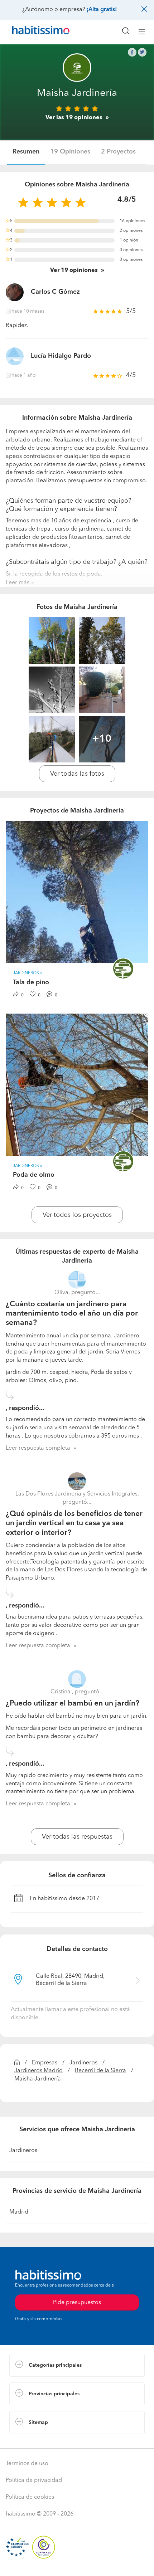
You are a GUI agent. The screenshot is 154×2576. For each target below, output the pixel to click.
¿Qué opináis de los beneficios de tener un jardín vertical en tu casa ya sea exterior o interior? (74, 1523)
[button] (77, 2365)
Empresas (45, 2063)
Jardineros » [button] (28, 973)
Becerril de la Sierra (100, 2071)
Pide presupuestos (77, 2564)
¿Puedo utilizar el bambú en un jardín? (73, 1704)
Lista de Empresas (33, 2441)
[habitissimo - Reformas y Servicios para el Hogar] (33, 32)
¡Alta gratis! (102, 10)
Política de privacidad (34, 2480)
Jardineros (83, 2063)
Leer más (18, 583)
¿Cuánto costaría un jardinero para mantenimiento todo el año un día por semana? (72, 1314)
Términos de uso (27, 2464)
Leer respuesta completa (38, 1448)
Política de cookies (30, 2497)
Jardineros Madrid (38, 2071)
